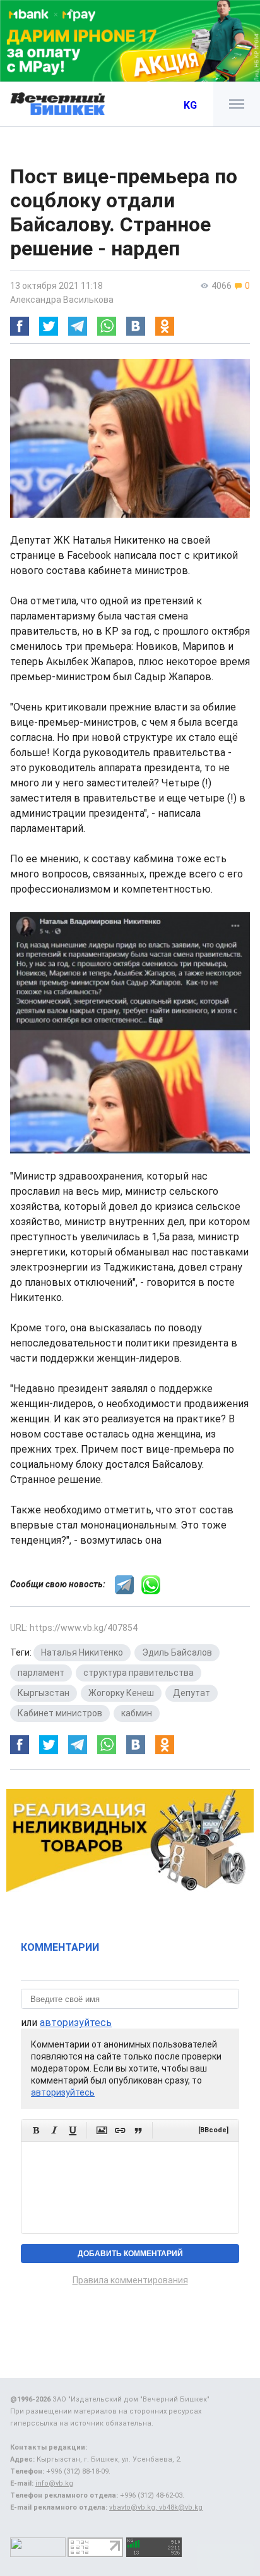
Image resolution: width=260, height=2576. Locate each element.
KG (190, 105)
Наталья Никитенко (82, 1652)
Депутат (192, 1693)
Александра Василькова (62, 300)
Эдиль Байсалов (177, 1652)
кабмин (137, 1713)
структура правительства (139, 1673)
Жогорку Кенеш (121, 1693)
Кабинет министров (60, 1713)
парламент (41, 1673)
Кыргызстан (44, 1693)
